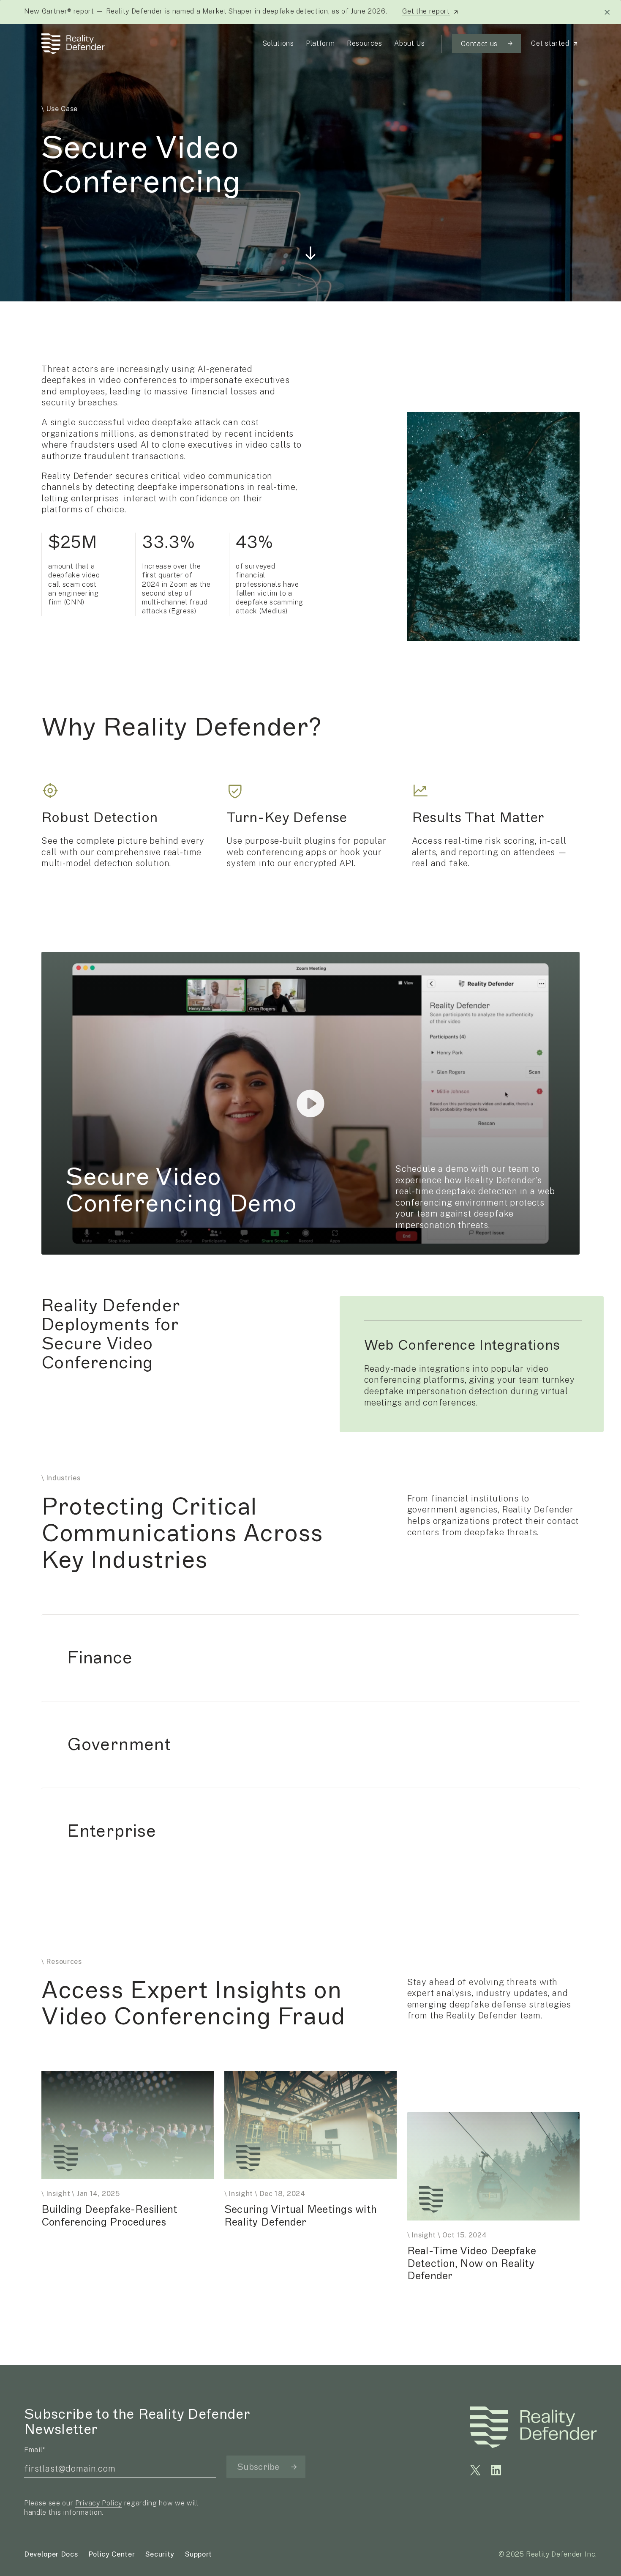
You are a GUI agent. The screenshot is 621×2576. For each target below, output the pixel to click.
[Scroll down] (310, 250)
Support (199, 2554)
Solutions (278, 43)
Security (160, 2554)
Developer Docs (51, 2554)
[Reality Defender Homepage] (71, 44)
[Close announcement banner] (607, 12)
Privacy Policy (99, 2503)
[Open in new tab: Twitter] (475, 2470)
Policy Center (112, 2554)
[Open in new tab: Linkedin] (496, 2470)
